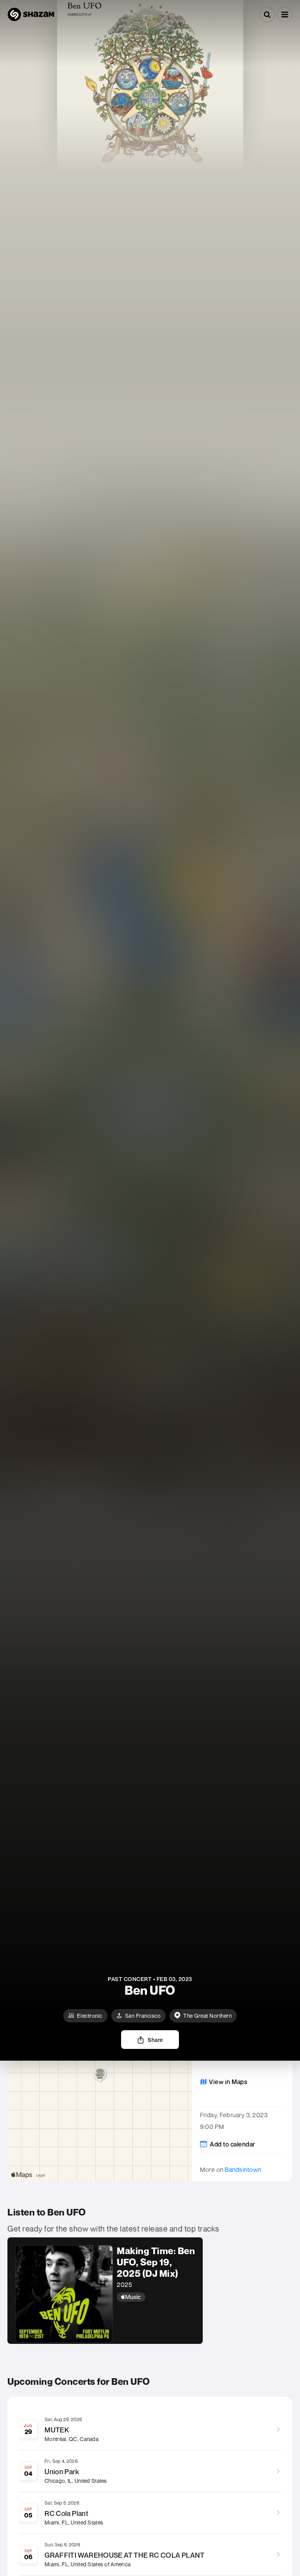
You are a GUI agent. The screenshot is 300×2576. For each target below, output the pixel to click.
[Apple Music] (156, 2297)
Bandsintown (243, 2169)
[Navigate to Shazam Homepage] (31, 14)
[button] (285, 14)
